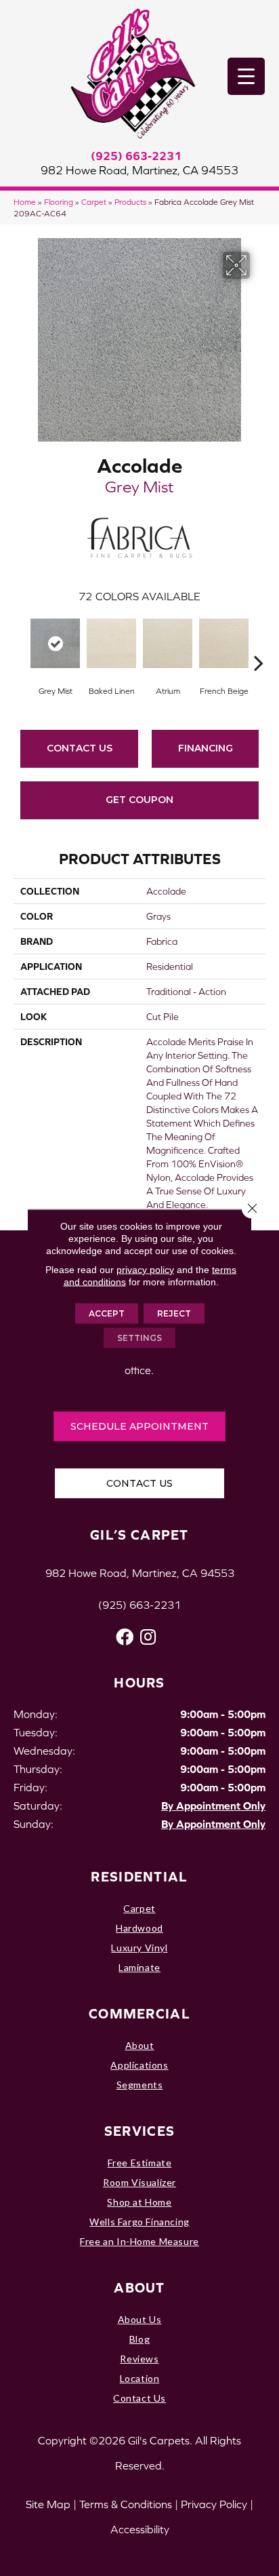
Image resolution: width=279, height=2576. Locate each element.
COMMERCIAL (139, 2013)
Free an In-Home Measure (139, 2241)
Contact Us (80, 748)
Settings (139, 1338)
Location (140, 2378)
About (140, 2045)
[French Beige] (224, 643)
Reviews (139, 2359)
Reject (174, 1313)
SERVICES (139, 2131)
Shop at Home (139, 2202)
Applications (139, 2065)
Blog (139, 2339)
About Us (140, 2319)
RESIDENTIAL (139, 1876)
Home (25, 202)
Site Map (48, 2504)
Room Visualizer (139, 2182)
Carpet (94, 202)
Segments (140, 2085)
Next (259, 642)
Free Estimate (140, 2163)
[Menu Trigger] (246, 76)
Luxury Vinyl (139, 1948)
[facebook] (125, 1637)
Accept (107, 1313)
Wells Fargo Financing (139, 2222)
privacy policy (145, 1270)
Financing (206, 748)
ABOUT (139, 2287)
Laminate (139, 1967)
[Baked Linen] (111, 643)
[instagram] (148, 1637)
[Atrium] (168, 643)
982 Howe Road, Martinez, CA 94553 (139, 170)
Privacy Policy (214, 2504)
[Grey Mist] (55, 643)
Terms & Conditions (126, 2504)
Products (130, 202)
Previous (20, 642)
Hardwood (139, 1928)
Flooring (59, 202)
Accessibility (140, 2529)
